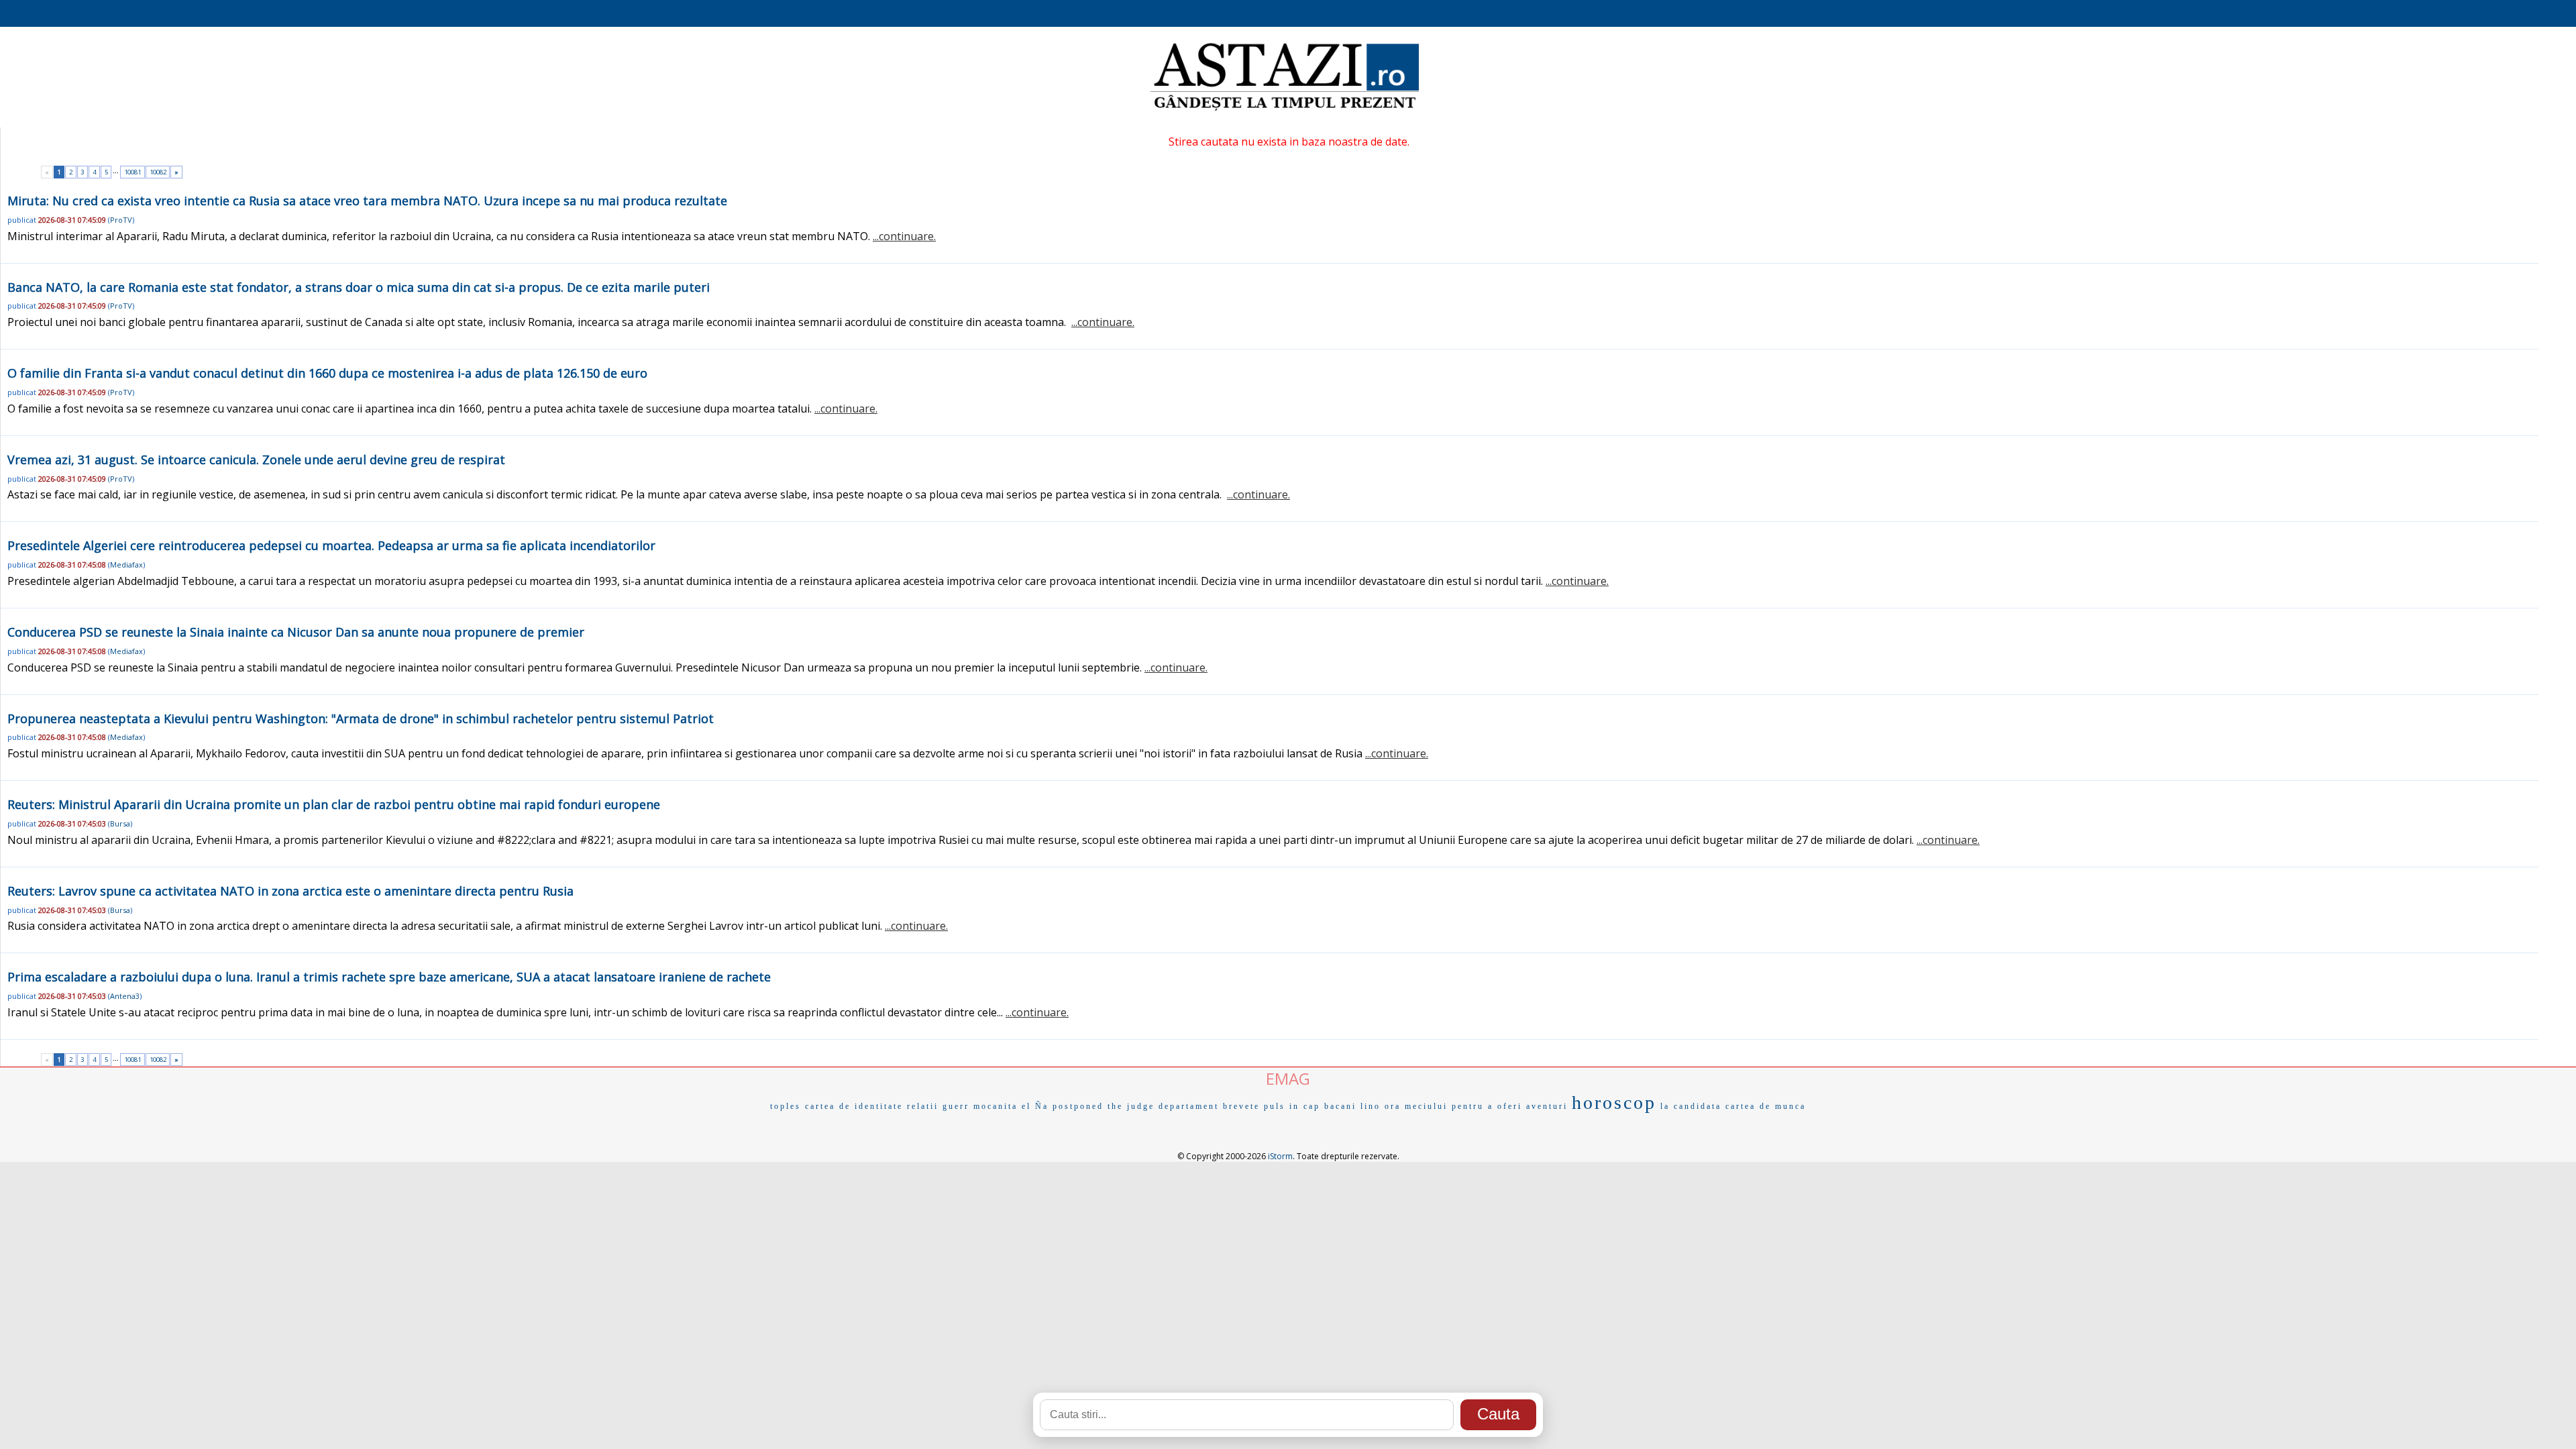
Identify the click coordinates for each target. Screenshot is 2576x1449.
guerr (956, 1106)
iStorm (1280, 1156)
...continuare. (904, 236)
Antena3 (125, 996)
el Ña (1035, 1106)
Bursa (120, 823)
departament (1189, 1106)
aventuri (1547, 1106)
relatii (923, 1106)
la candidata (1691, 1106)
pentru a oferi (1487, 1106)
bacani (1340, 1106)
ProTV (121, 220)
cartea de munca (1766, 1106)
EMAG (1288, 1078)
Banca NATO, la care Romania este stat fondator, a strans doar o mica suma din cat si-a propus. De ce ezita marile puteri (359, 287)
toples (786, 1106)
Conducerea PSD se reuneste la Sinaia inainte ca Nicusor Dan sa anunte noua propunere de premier (296, 632)
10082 (158, 172)
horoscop (1614, 1103)
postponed (1078, 1106)
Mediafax (126, 565)
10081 (132, 172)
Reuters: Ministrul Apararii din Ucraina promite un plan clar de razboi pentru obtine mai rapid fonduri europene (334, 804)
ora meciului (1416, 1106)
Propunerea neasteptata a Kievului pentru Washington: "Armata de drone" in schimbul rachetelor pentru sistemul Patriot (361, 718)
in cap (1305, 1106)
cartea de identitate (854, 1106)
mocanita (996, 1106)
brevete (1241, 1106)
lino (1371, 1106)
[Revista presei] (1285, 109)
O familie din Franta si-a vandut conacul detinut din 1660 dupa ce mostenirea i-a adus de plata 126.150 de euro (327, 373)
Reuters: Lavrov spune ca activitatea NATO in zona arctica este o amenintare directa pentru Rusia (290, 891)
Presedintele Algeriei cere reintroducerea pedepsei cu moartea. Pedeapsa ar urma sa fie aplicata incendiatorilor (331, 545)
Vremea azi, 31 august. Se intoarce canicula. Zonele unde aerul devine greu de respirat (256, 460)
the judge (1131, 1106)
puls (1275, 1106)
